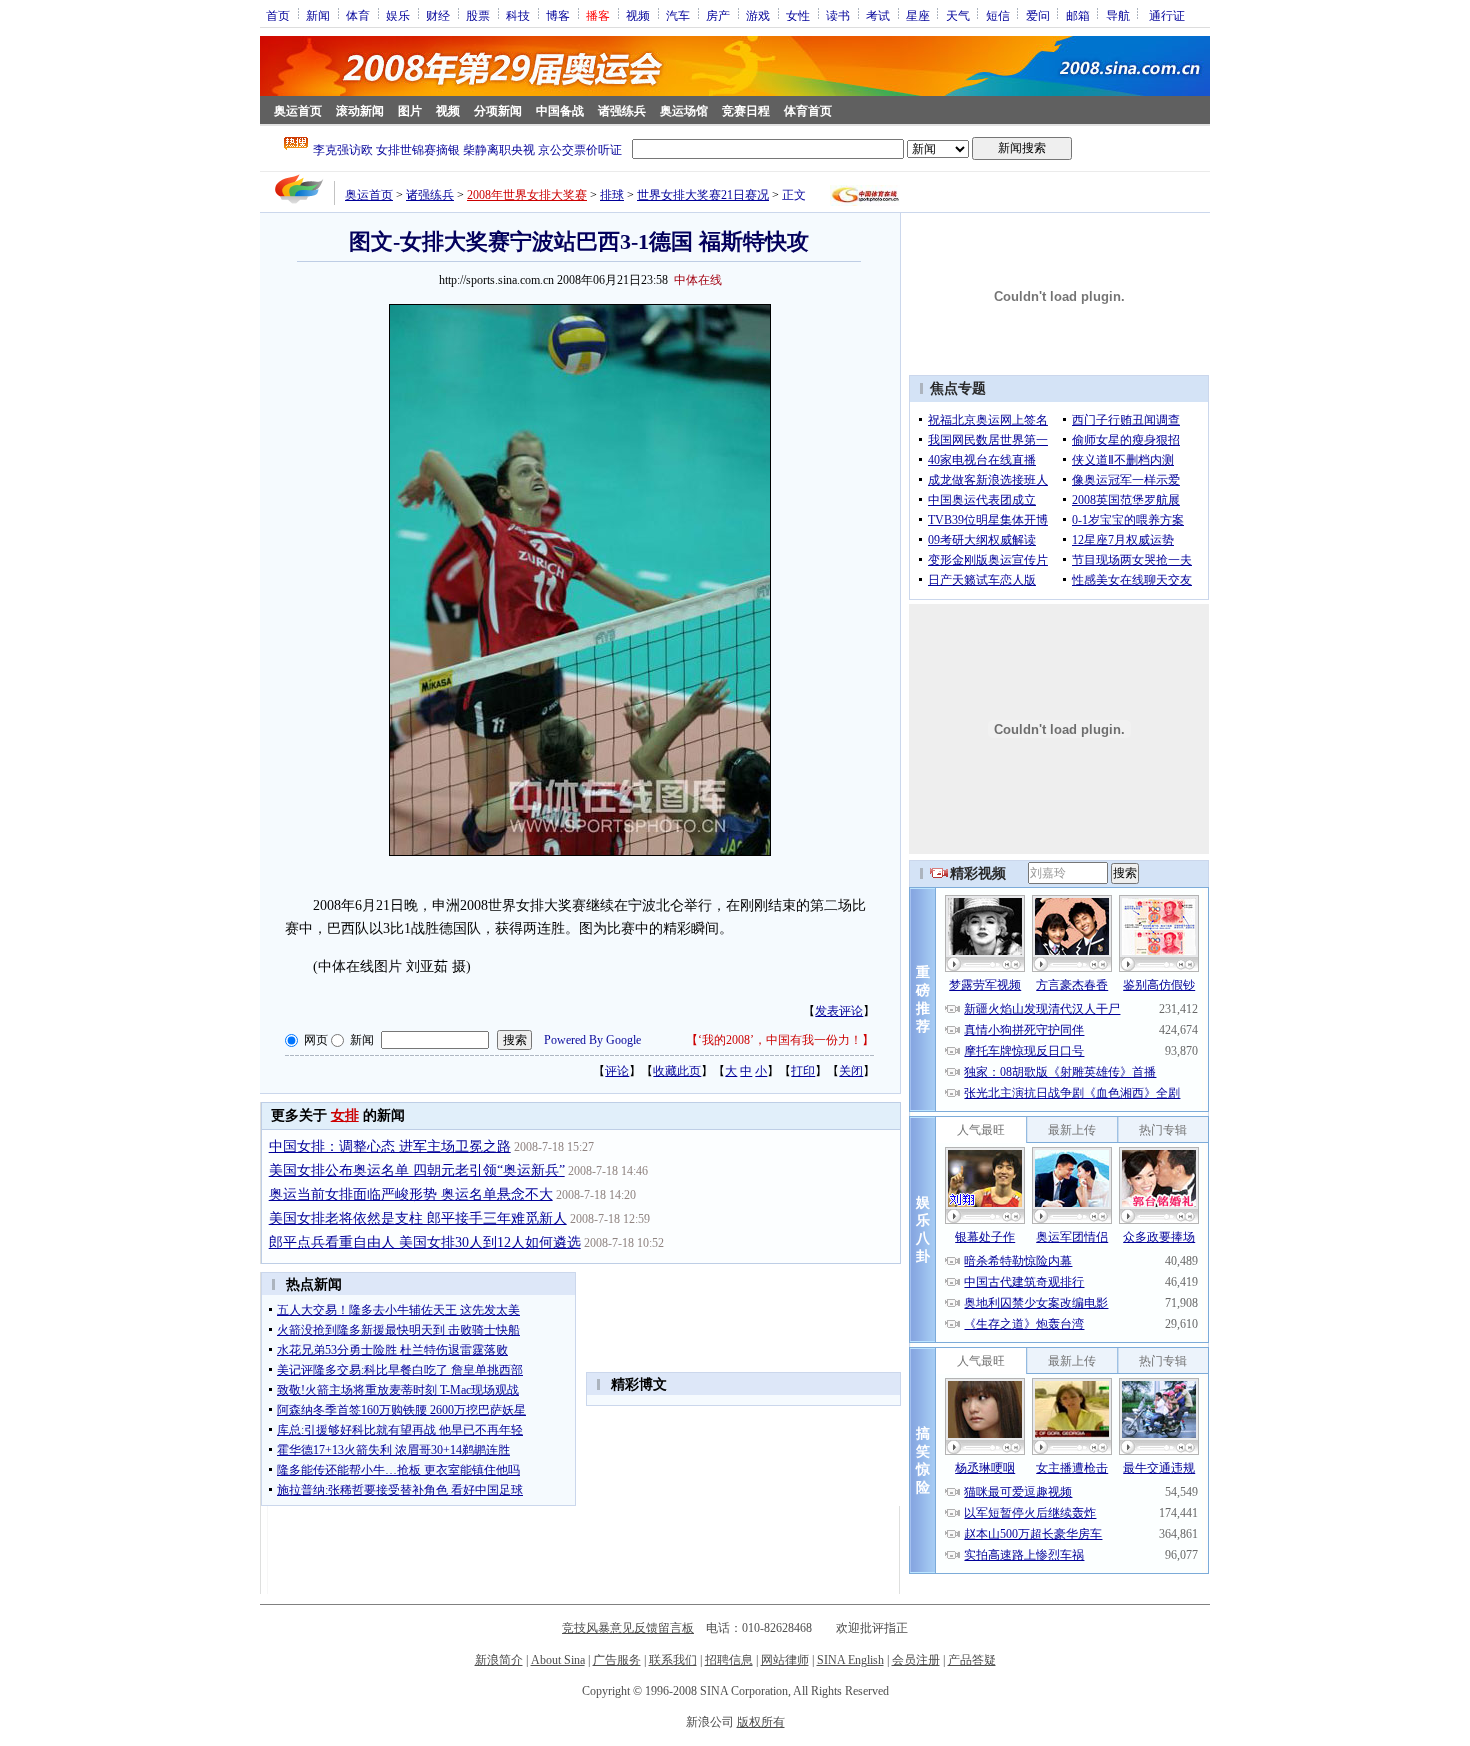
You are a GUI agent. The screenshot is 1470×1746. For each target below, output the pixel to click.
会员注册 (916, 1660)
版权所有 (761, 1722)
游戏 (758, 15)
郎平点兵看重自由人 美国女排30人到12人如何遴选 (425, 1242)
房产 (718, 15)
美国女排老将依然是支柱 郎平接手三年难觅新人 (418, 1218)
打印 (803, 1071)
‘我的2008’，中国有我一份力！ (780, 1040)
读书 (838, 15)
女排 (345, 1115)
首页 (278, 15)
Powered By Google (592, 1040)
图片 (410, 111)
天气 (958, 15)
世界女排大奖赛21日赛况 (703, 195)
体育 (358, 15)
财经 (438, 15)
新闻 (318, 15)
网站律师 (785, 1660)
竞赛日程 (746, 111)
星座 (918, 15)
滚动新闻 (360, 111)
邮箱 (1078, 15)
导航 (1118, 15)
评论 (617, 1071)
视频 (638, 15)
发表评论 (839, 1011)
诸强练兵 (622, 111)
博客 (558, 15)
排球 (612, 195)
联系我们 (673, 1660)
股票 (478, 15)
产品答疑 (972, 1660)
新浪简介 (499, 1660)
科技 (518, 15)
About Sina (558, 1660)
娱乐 (398, 15)
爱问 (1038, 15)
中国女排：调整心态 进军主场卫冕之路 (390, 1146)
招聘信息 (729, 1660)
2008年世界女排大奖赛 (527, 195)
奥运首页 (298, 111)
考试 (878, 15)
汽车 (678, 15)
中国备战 (560, 111)
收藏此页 (677, 1071)
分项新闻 (498, 111)
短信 (998, 15)
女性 (798, 15)
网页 (316, 1040)
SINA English (850, 1660)
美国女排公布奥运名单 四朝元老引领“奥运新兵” (417, 1170)
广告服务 (617, 1660)
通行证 (1167, 15)
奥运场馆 (684, 111)
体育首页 (808, 111)
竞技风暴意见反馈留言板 (628, 1628)
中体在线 (698, 280)
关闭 (851, 1071)
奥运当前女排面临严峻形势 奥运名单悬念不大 (411, 1194)
